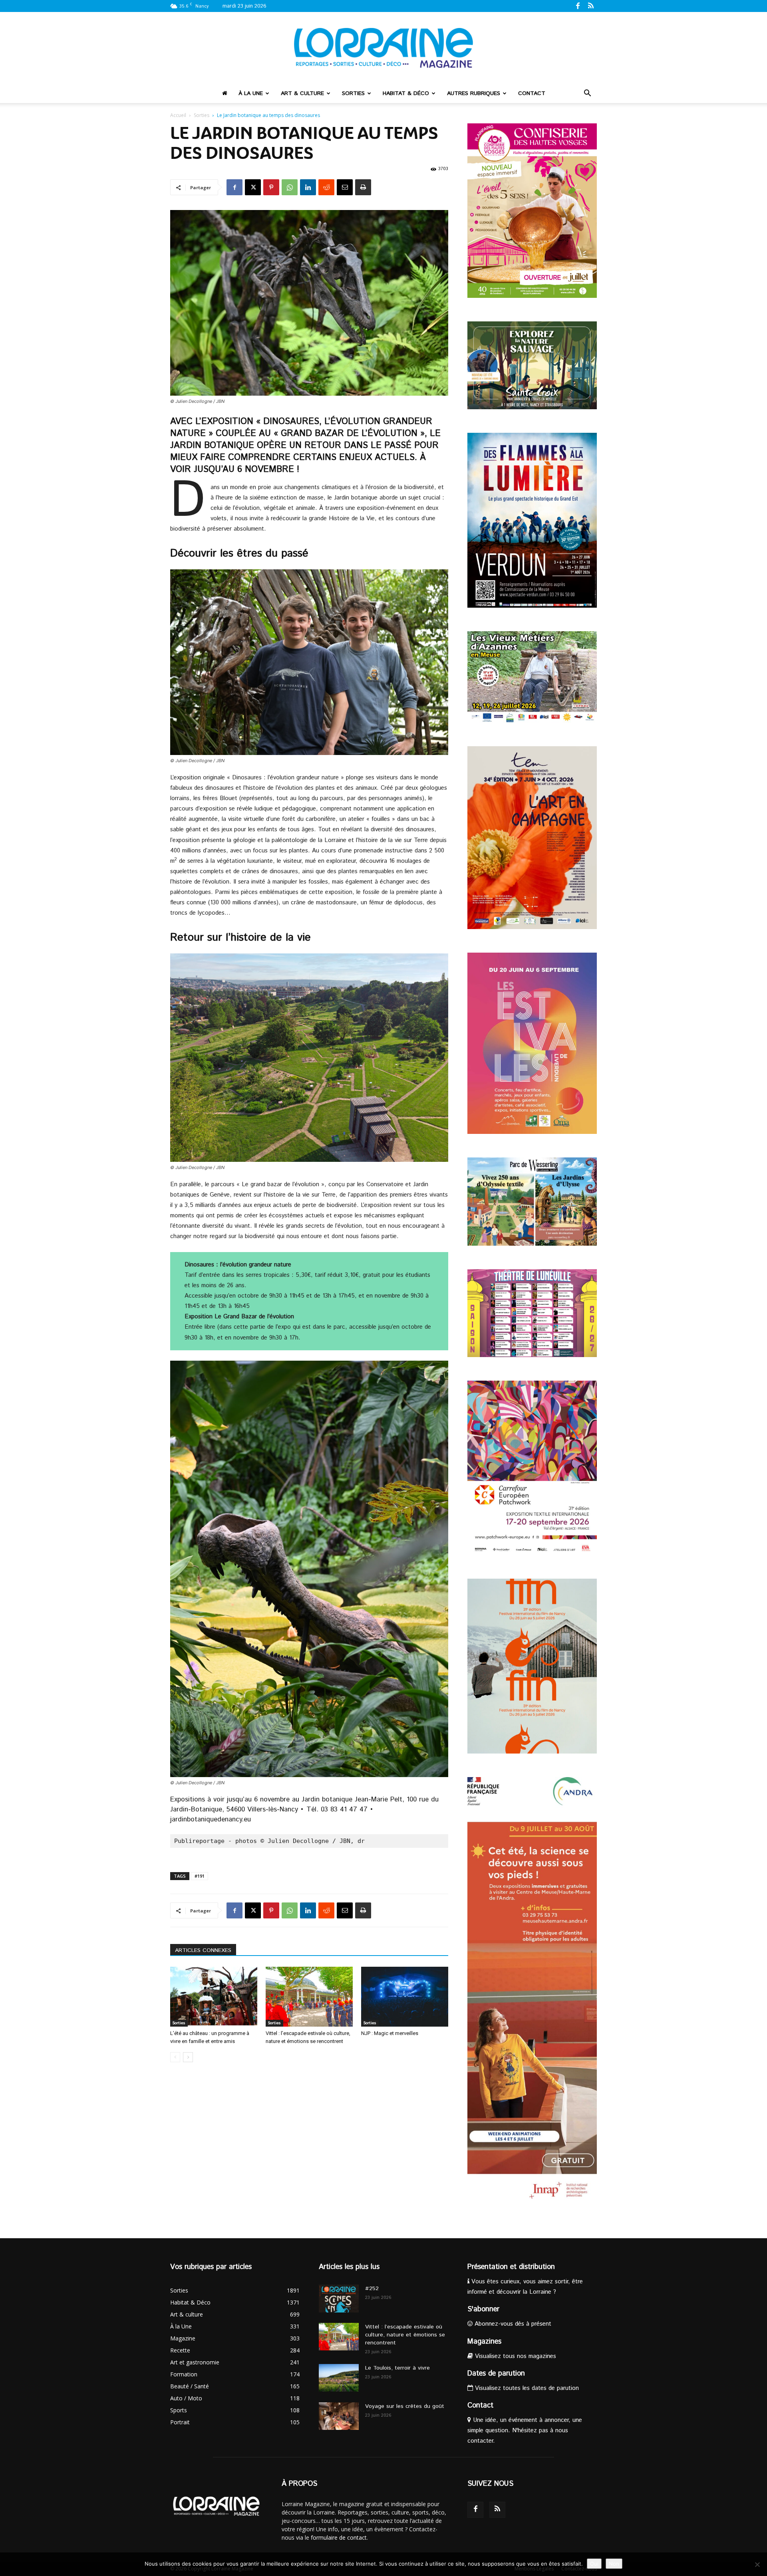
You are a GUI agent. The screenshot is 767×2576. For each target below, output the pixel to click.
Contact (532, 93)
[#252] (339, 2299)
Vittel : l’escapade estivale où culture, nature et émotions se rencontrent (405, 2335)
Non (614, 2564)
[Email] (345, 187)
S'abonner (483, 2309)
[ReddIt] (326, 187)
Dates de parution (496, 2374)
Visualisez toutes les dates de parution (526, 2388)
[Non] (757, 2564)
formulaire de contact (339, 2537)
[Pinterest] (271, 187)
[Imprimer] (363, 187)
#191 (200, 1876)
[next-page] (188, 2057)
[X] (253, 187)
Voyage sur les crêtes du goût (405, 2406)
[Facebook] (578, 6)
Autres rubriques (474, 93)
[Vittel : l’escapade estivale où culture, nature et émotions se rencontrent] (309, 1997)
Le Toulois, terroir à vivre (397, 2368)
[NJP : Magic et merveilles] (405, 1997)
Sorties (353, 93)
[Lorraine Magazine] (383, 48)
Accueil (178, 115)
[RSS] (591, 6)
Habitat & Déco (406, 93)
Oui (594, 2564)
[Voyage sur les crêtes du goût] (339, 2416)
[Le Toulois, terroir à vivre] (339, 2378)
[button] (587, 94)
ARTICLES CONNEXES (203, 1950)
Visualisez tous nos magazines (515, 2356)
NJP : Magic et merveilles (390, 2033)
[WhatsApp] (290, 187)
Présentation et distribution (511, 2267)
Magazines (484, 2342)
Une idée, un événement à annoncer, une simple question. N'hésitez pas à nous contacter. (525, 2430)
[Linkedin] (308, 187)
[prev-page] (175, 2057)
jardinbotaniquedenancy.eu (211, 1819)
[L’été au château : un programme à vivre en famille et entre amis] (214, 1997)
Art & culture (302, 93)
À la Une (251, 93)
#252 (372, 2289)
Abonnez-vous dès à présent (512, 2324)
